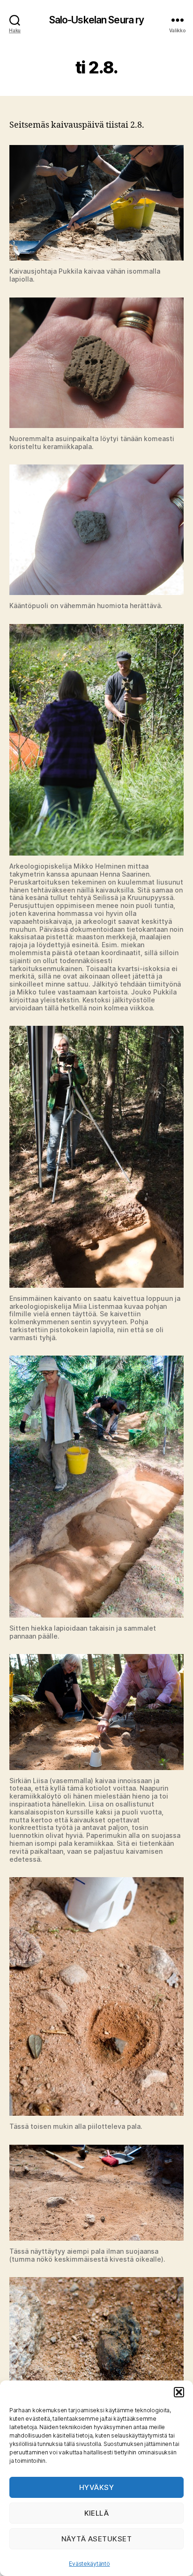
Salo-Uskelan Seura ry (97, 20)
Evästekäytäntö (89, 2564)
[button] (179, 2392)
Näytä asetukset (97, 2539)
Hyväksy (97, 2487)
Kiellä (97, 2513)
